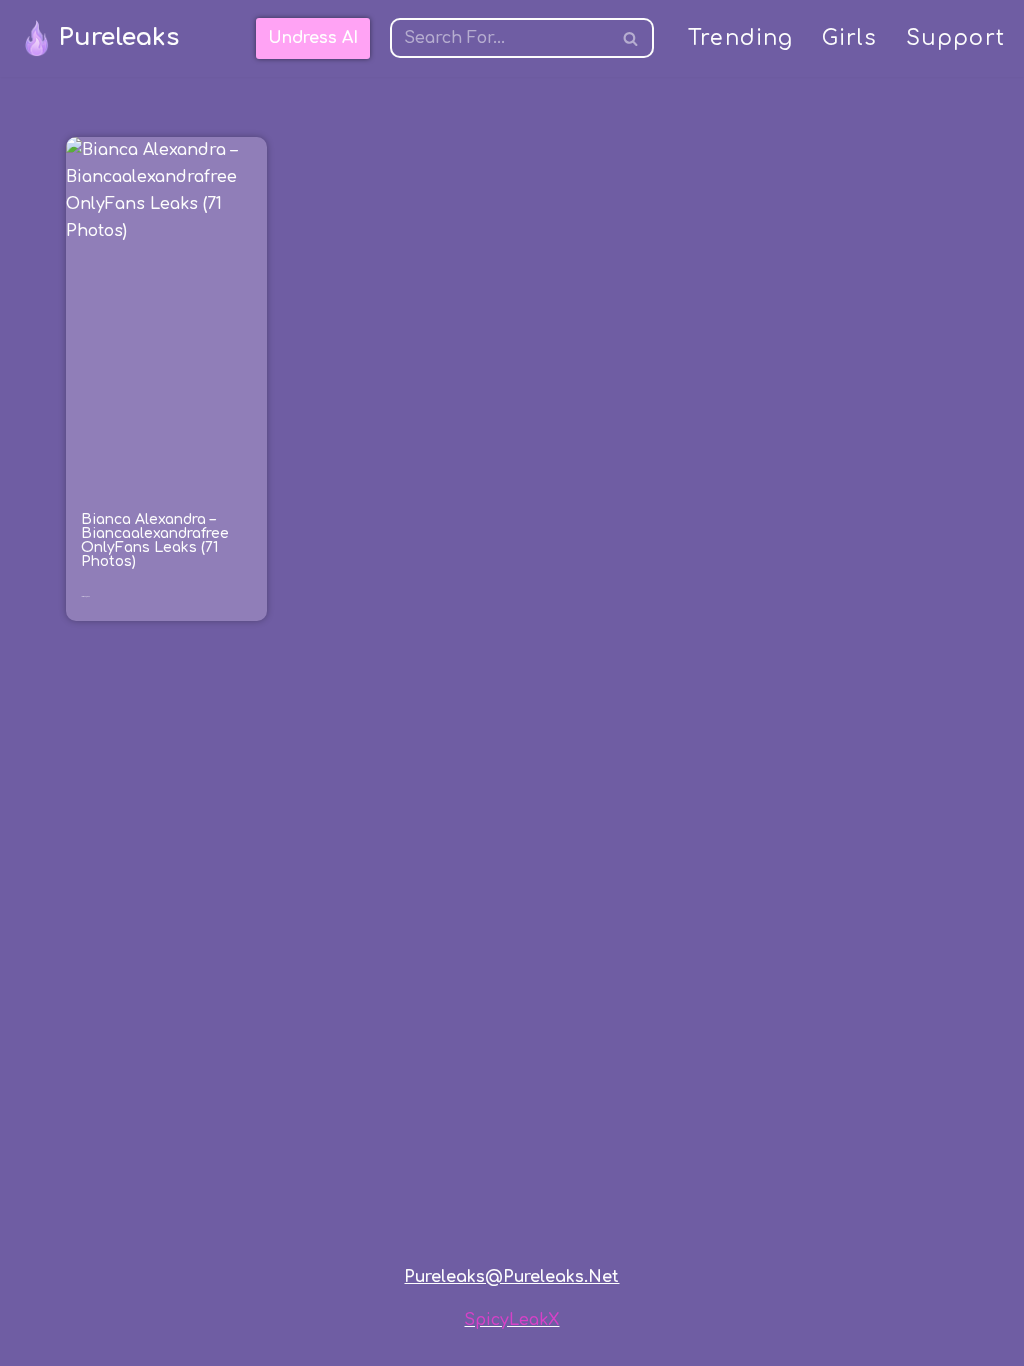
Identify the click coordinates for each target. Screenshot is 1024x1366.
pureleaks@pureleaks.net (511, 1277)
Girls (850, 38)
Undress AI (313, 38)
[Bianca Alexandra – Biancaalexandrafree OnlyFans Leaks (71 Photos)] (166, 315)
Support (955, 38)
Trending (741, 38)
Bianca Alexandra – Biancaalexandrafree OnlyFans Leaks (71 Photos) (155, 540)
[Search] (631, 38)
